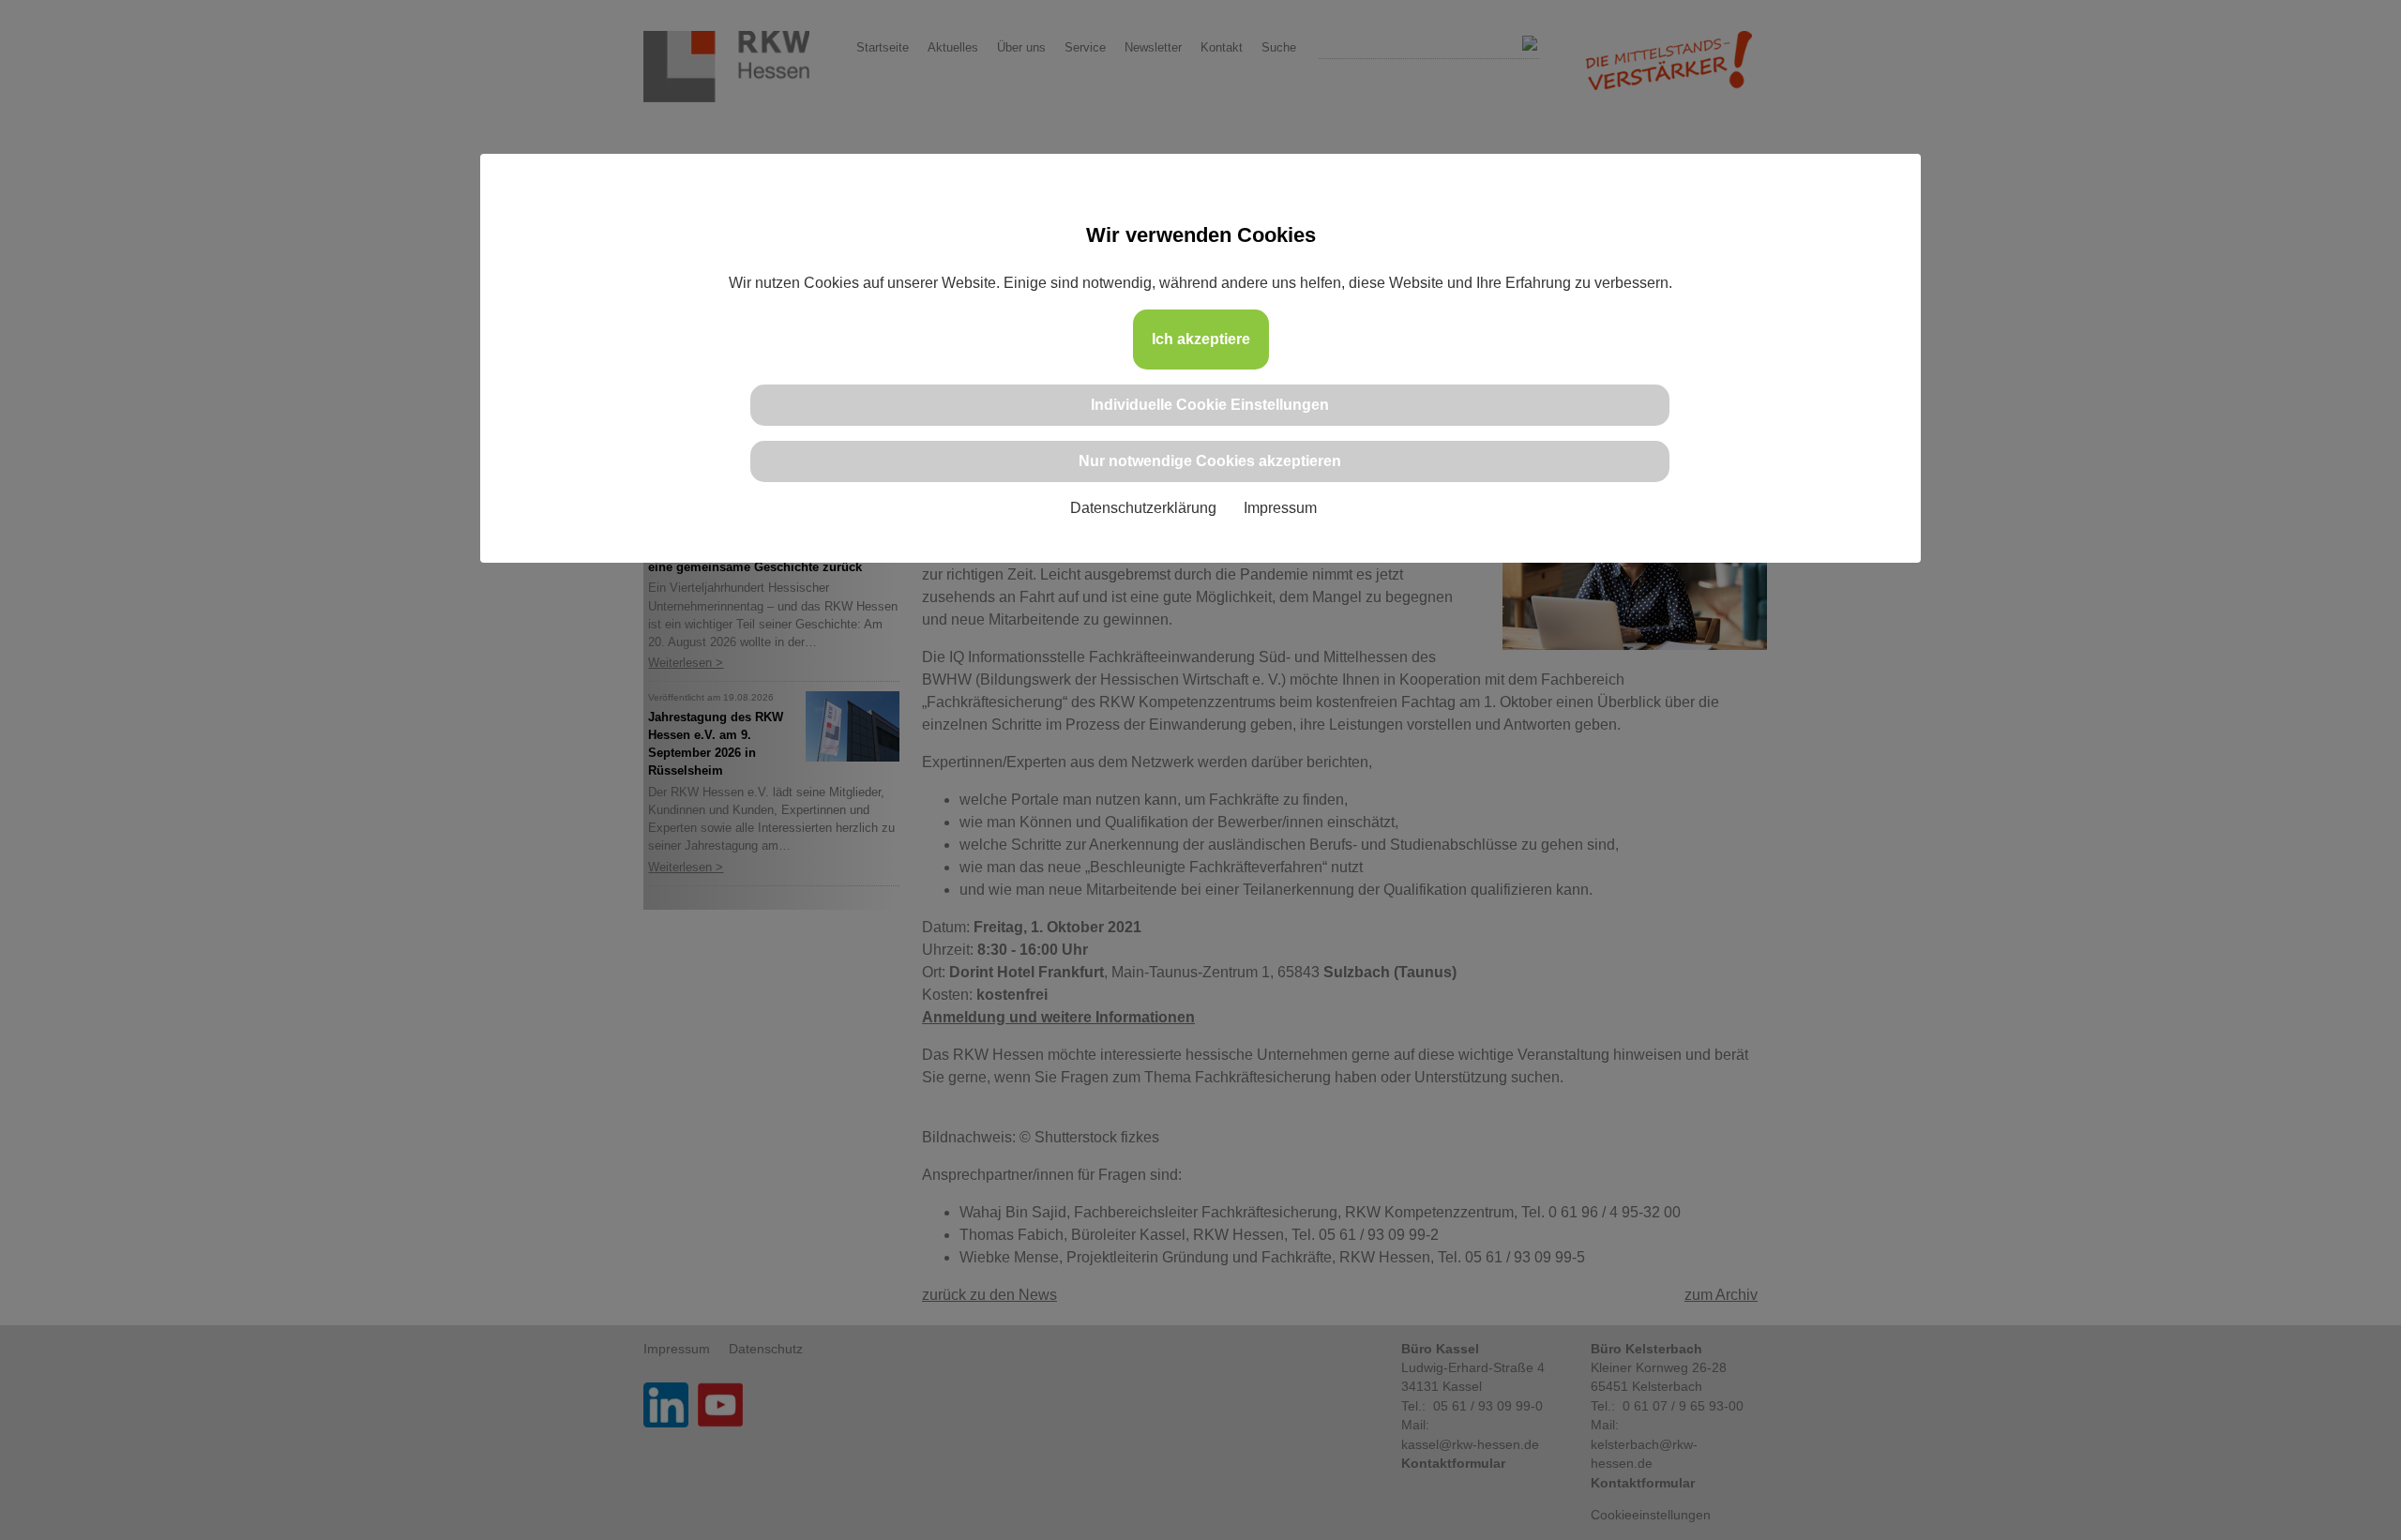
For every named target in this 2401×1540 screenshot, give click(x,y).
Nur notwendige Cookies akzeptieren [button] (1210, 461)
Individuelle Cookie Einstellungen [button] (1210, 405)
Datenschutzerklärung (1143, 508)
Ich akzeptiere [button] (1201, 339)
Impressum (1280, 508)
